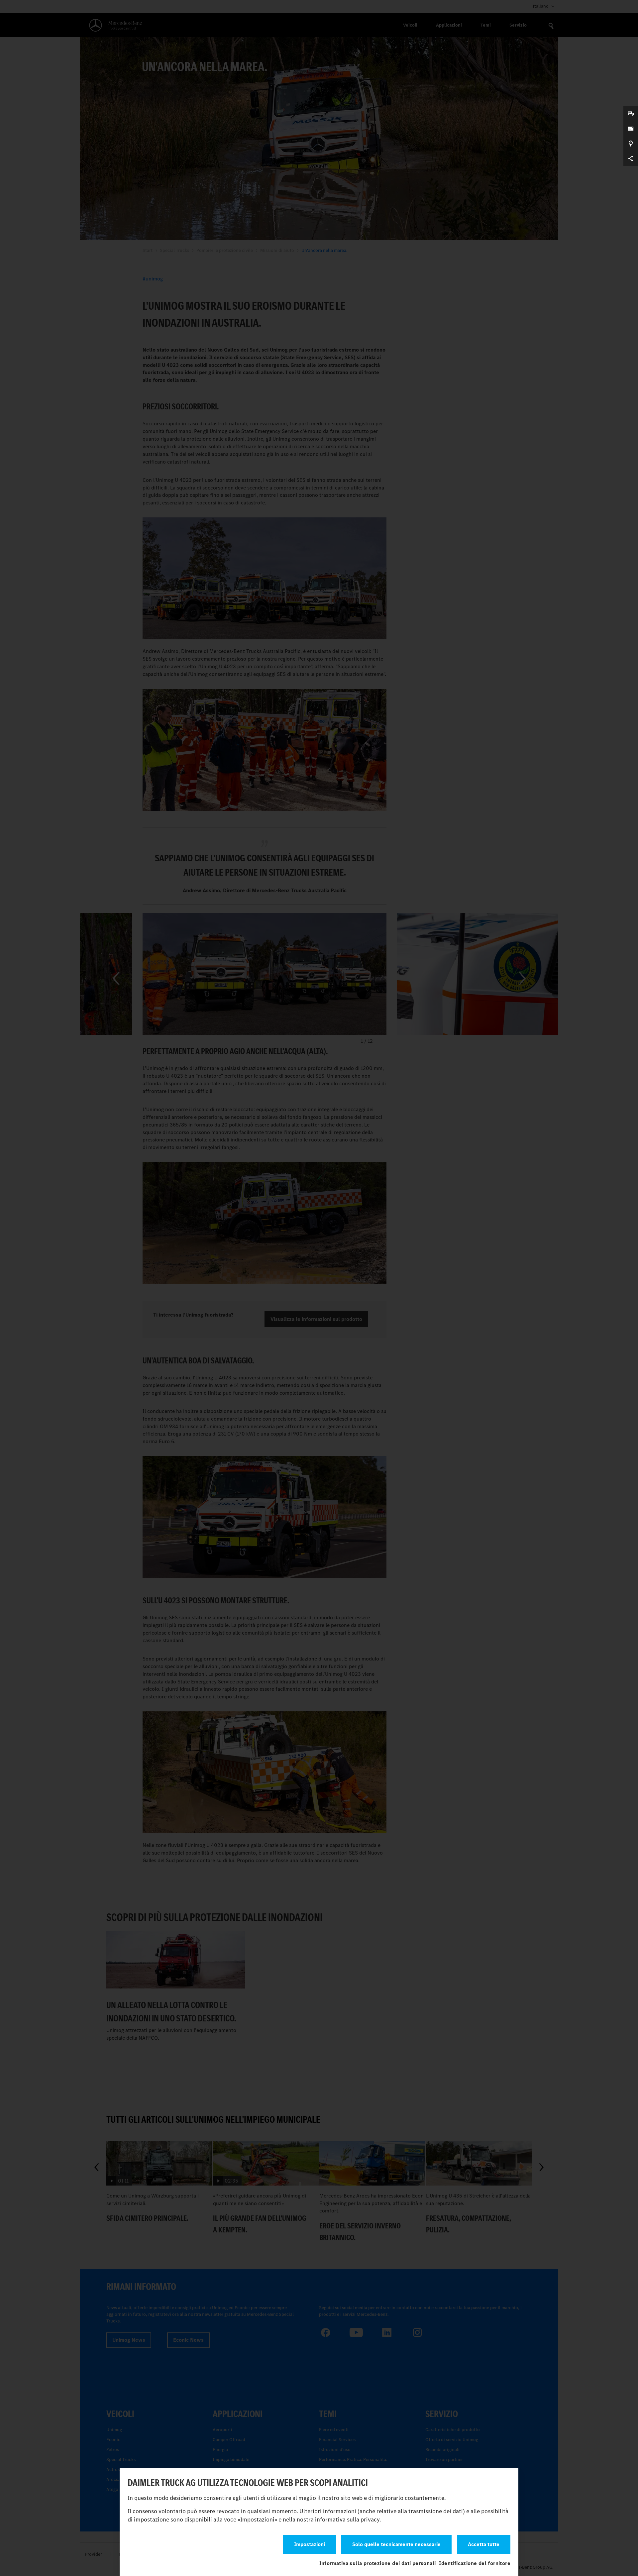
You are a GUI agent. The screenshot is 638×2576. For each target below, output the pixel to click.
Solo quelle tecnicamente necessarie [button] (396, 2544)
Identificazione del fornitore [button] (475, 2563)
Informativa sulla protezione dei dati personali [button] (378, 2563)
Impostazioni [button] (310, 2544)
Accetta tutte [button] (484, 2544)
